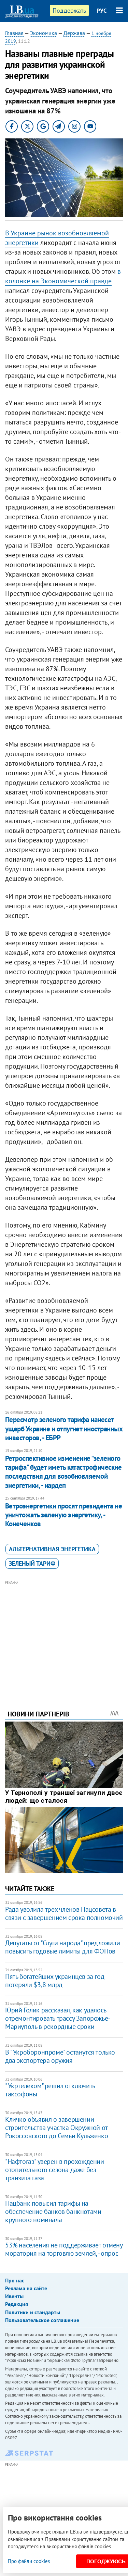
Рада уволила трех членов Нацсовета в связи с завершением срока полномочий (64, 1913)
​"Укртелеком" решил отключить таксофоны (50, 2090)
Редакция (17, 2304)
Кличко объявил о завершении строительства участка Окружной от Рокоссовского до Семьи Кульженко (56, 2128)
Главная (14, 33)
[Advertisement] (64, 1636)
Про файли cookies (29, 2561)
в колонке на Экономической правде (63, 276)
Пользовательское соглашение (42, 2320)
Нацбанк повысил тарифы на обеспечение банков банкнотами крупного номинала (53, 2211)
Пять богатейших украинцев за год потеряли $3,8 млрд (55, 1981)
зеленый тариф (32, 1563)
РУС (102, 11)
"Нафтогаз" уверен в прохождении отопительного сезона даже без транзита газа (55, 2170)
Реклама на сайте (26, 2288)
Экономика (44, 33)
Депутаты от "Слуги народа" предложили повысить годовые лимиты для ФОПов (62, 1947)
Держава (74, 33)
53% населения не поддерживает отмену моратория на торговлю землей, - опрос (64, 2249)
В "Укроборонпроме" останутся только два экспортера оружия (60, 2056)
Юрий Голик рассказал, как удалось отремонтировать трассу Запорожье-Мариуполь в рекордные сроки (58, 2018)
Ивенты (14, 2296)
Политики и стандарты (33, 2312)
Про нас (15, 2280)
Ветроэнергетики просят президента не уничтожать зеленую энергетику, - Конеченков (63, 1515)
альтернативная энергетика (52, 1549)
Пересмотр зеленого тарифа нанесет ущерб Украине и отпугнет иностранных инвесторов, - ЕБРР (64, 1429)
